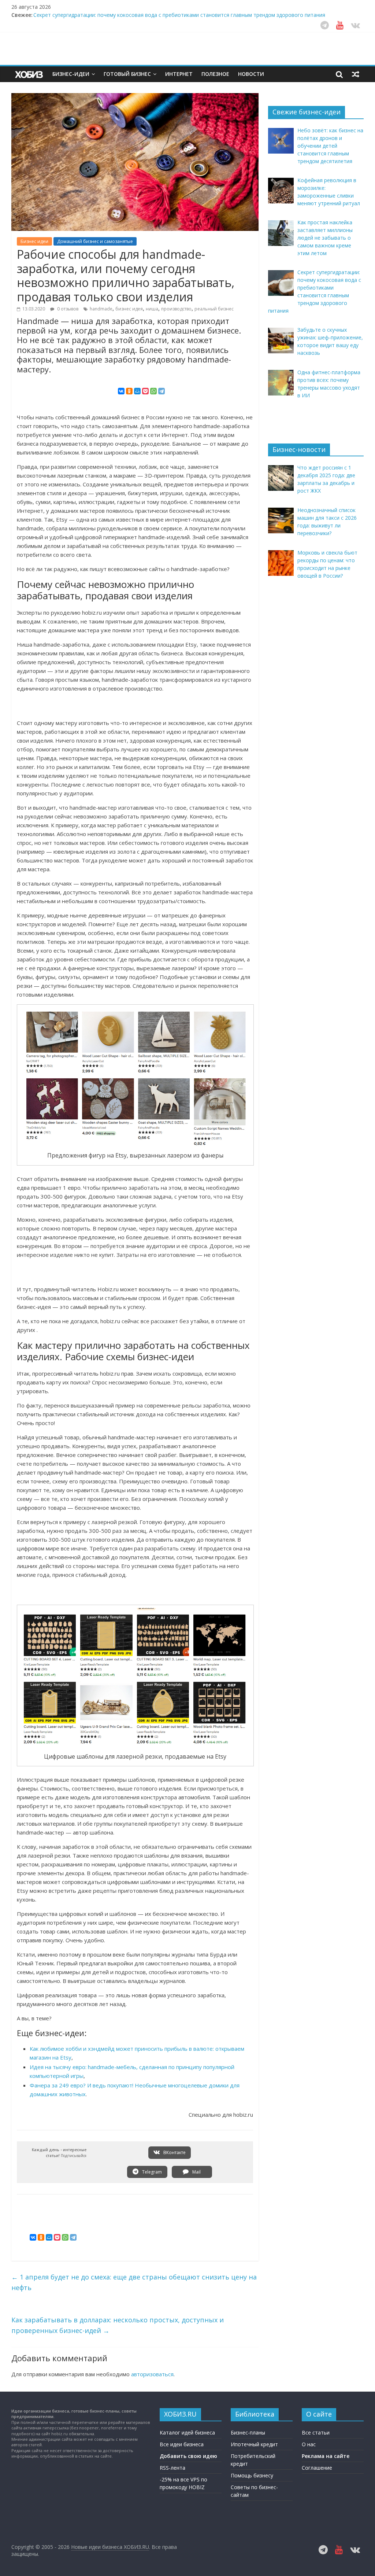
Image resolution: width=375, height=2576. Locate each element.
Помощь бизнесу (252, 2475)
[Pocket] (145, 391)
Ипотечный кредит (254, 2444)
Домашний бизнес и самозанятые (95, 241)
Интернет (179, 74)
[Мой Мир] (137, 391)
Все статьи (316, 2433)
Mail (196, 2172)
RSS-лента (172, 2468)
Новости (251, 74)
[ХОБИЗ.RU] (30, 74)
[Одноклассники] (129, 391)
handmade (101, 309)
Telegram (151, 2172)
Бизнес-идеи (71, 74)
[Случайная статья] (356, 74)
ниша (152, 309)
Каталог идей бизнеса (187, 2433)
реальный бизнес (214, 309)
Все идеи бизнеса (182, 2444)
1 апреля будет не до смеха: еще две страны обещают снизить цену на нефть (134, 2282)
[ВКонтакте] (121, 391)
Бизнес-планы (248, 2433)
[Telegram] (161, 391)
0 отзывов (67, 309)
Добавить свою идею (188, 2456)
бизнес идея (129, 309)
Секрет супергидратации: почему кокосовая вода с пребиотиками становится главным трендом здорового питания (179, 15)
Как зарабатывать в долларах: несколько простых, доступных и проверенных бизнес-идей (118, 2325)
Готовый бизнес (127, 74)
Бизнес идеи (34, 241)
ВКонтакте (174, 2152)
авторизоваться (152, 2374)
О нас (309, 2444)
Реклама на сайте (326, 2456)
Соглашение (317, 2468)
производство (176, 309)
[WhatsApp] (153, 391)
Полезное (215, 74)
